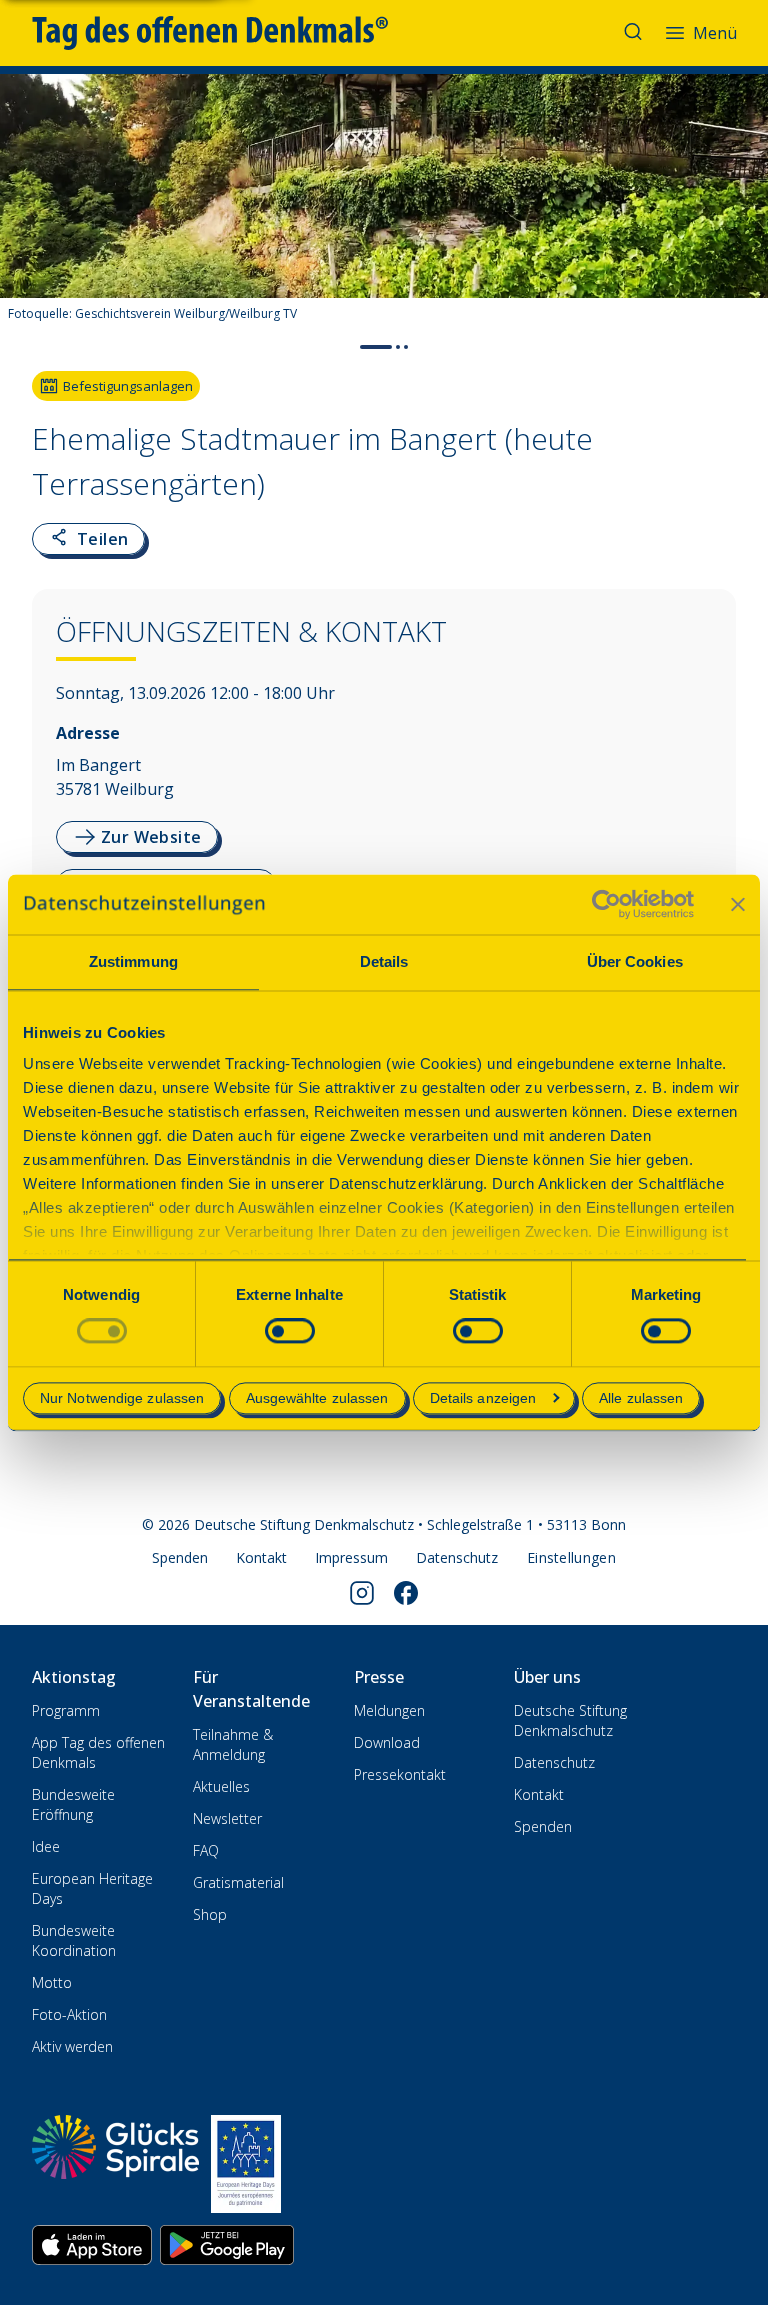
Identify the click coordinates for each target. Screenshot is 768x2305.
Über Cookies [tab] (635, 961)
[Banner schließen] (738, 904)
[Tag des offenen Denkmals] (224, 33)
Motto (52, 1982)
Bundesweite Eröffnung (73, 1804)
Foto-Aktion (69, 2014)
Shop (210, 1914)
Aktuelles (221, 1786)
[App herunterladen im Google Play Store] (227, 2245)
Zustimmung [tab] (133, 961)
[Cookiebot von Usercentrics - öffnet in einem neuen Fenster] (606, 904)
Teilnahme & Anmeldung (233, 1744)
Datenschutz (457, 1557)
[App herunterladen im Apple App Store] (92, 2245)
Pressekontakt (400, 1774)
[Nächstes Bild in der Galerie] (742, 216)
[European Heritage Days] (246, 2164)
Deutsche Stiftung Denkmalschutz (570, 1720)
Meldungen (389, 1710)
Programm (66, 1710)
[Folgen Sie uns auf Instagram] (362, 1593)
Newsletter (227, 1818)
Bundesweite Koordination (74, 1940)
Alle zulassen (641, 1398)
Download (387, 1742)
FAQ (206, 1850)
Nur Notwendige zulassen (122, 1398)
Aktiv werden (72, 2046)
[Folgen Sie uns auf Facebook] (406, 1593)
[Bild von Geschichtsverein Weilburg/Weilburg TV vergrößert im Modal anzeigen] (736, 274)
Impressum (351, 1557)
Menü (715, 33)
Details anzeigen (483, 1398)
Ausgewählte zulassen (317, 1398)
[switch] (290, 1331)
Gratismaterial (238, 1882)
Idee (46, 1846)
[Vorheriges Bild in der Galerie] (25, 216)
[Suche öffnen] (635, 33)
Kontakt (261, 1557)
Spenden (180, 1557)
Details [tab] (384, 961)
